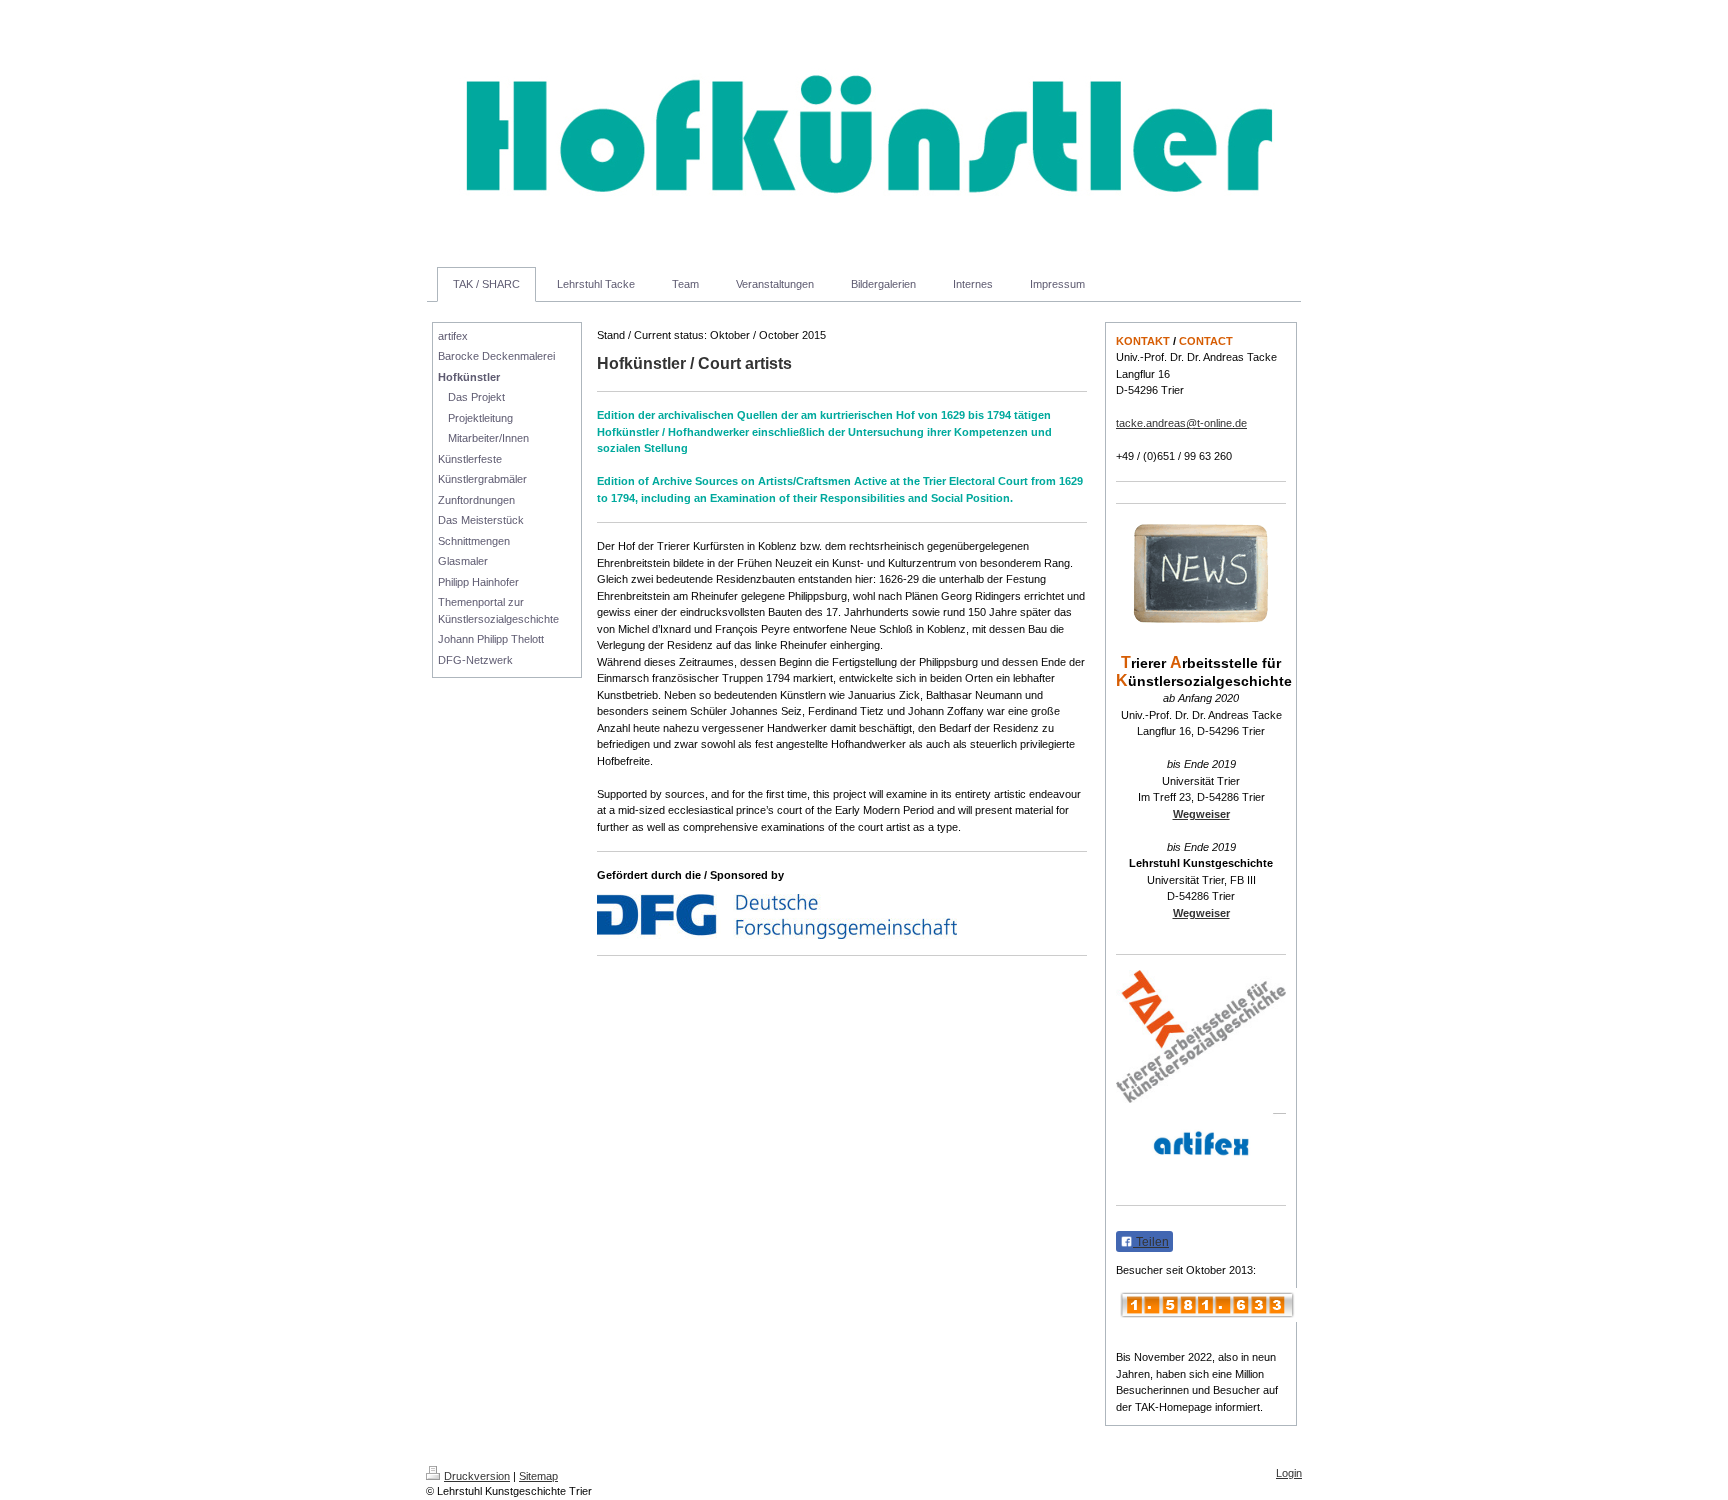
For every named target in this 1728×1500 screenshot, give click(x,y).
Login (1289, 1473)
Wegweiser (1201, 814)
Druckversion (477, 1476)
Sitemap (538, 1476)
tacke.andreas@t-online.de (1181, 423)
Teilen (1151, 1242)
